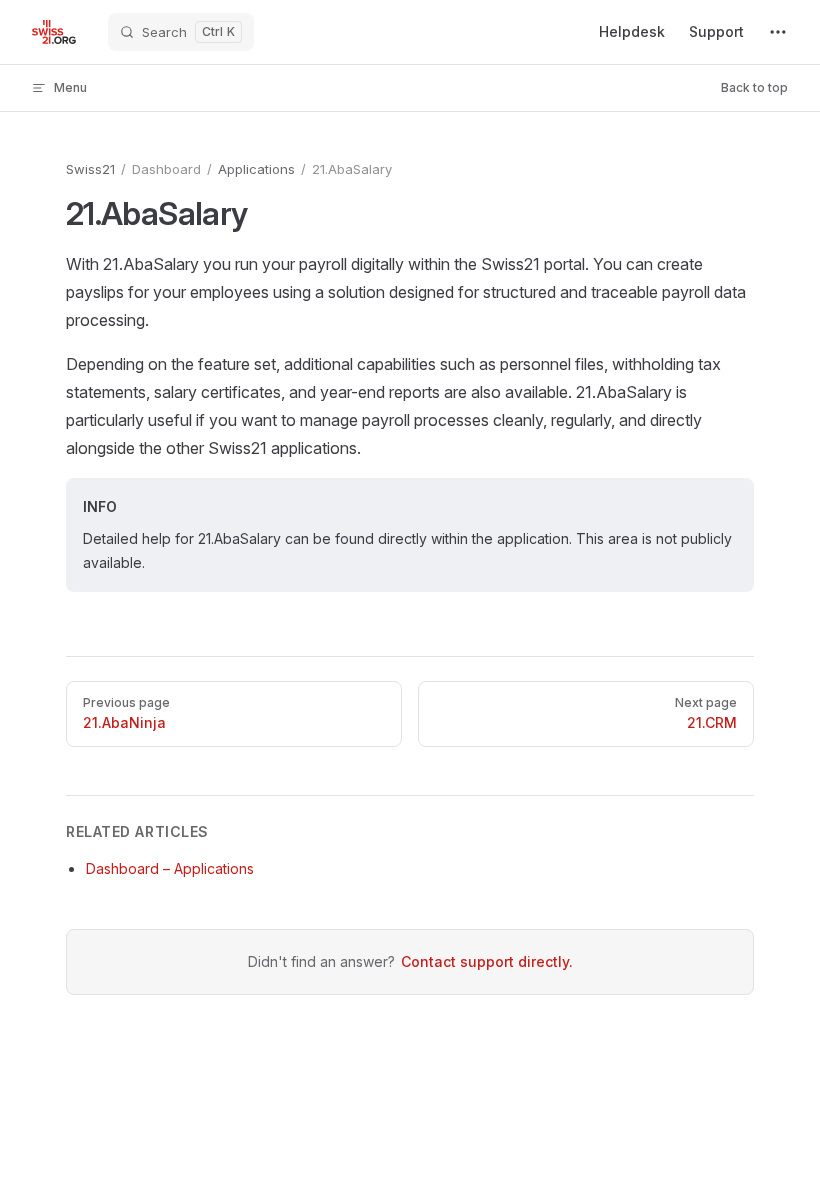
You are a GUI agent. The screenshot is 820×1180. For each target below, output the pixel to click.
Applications (256, 169)
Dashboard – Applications (170, 868)
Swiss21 (90, 169)
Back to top (754, 87)
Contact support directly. (487, 961)
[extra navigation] (778, 32)
